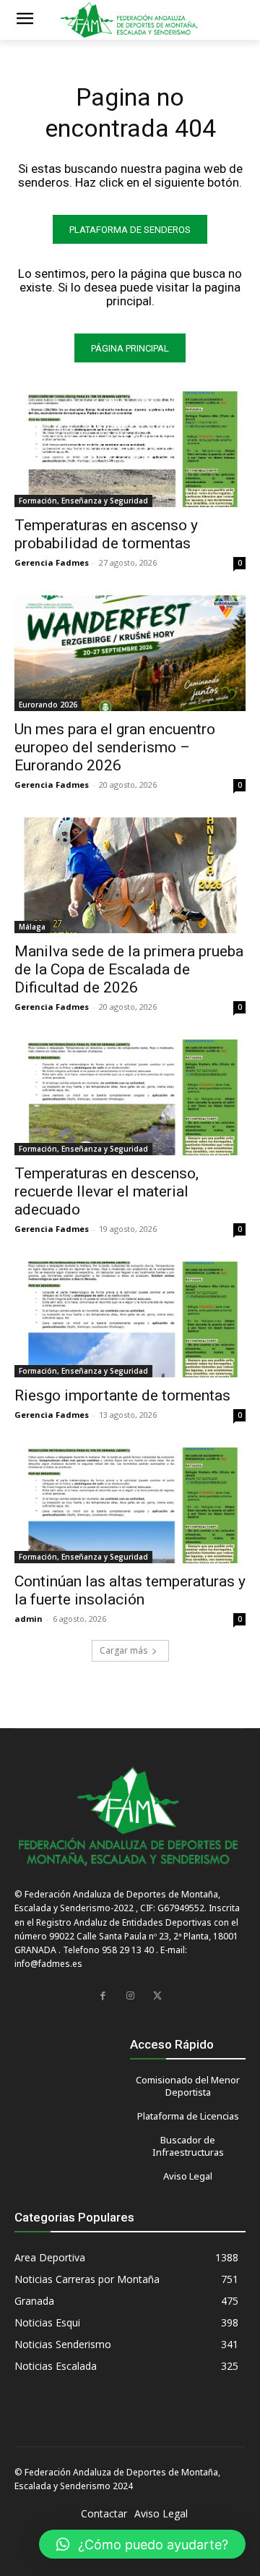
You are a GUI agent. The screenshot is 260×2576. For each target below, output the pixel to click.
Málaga (32, 927)
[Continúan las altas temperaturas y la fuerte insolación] (130, 1505)
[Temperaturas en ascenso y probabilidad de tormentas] (130, 449)
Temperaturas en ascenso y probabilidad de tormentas (106, 534)
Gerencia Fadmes (52, 562)
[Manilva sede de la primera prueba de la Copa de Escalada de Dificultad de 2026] (130, 875)
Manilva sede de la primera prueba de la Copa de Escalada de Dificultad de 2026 (129, 969)
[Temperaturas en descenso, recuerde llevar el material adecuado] (130, 1097)
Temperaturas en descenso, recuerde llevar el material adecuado (107, 1191)
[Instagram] (130, 1996)
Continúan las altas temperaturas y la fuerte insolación (130, 1590)
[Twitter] (157, 1996)
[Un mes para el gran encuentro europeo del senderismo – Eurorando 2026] (130, 653)
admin (29, 1619)
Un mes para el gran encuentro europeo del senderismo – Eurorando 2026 (115, 747)
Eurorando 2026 (48, 705)
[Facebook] (103, 1996)
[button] (142, 2544)
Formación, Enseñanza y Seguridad (83, 501)
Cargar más (123, 1650)
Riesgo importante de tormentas (122, 1395)
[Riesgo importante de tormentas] (130, 1319)
